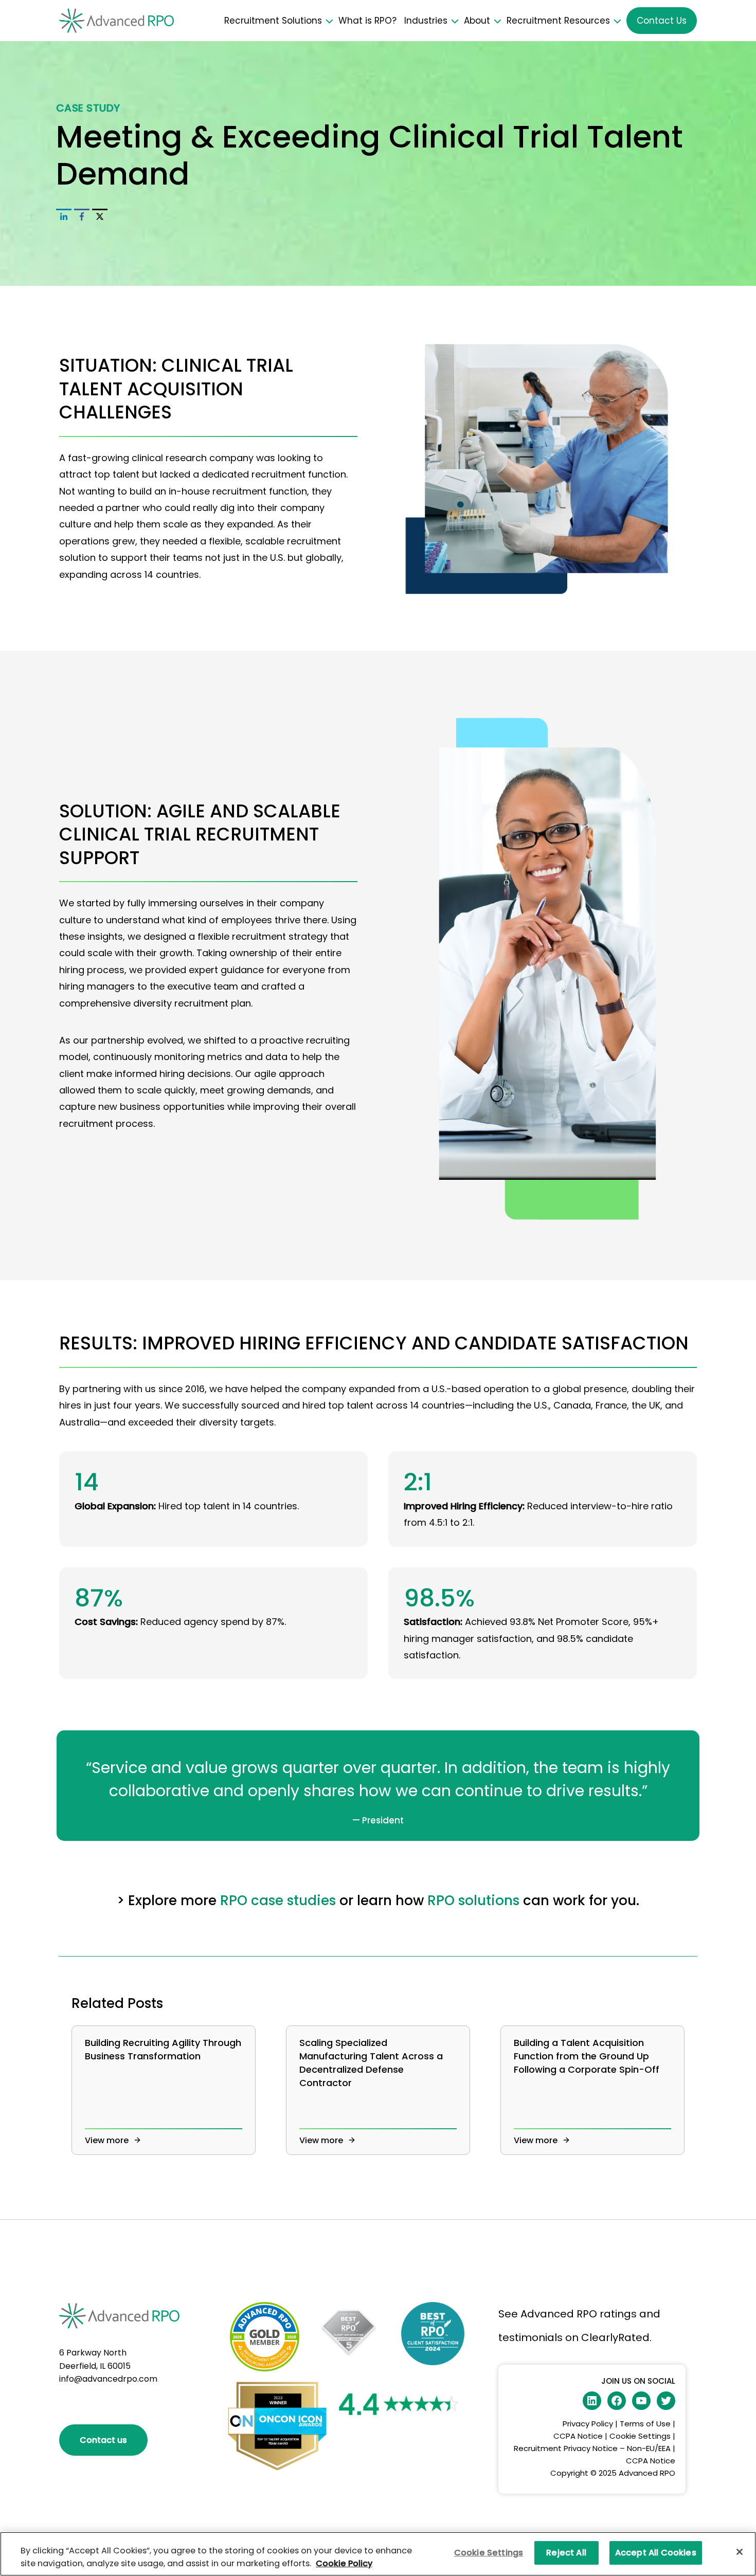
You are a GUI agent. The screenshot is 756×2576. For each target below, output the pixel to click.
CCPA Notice (579, 2436)
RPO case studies (278, 1901)
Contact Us (662, 21)
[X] (100, 216)
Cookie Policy (344, 2563)
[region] (378, 2554)
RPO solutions (473, 1901)
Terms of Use (645, 2424)
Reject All (566, 2553)
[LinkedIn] (64, 216)
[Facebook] (82, 216)
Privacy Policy (588, 2424)
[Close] (740, 2552)
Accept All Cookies (656, 2553)
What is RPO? (367, 21)
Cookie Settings (640, 2436)
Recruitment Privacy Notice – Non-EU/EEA (592, 2448)
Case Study (88, 108)
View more (108, 2140)
